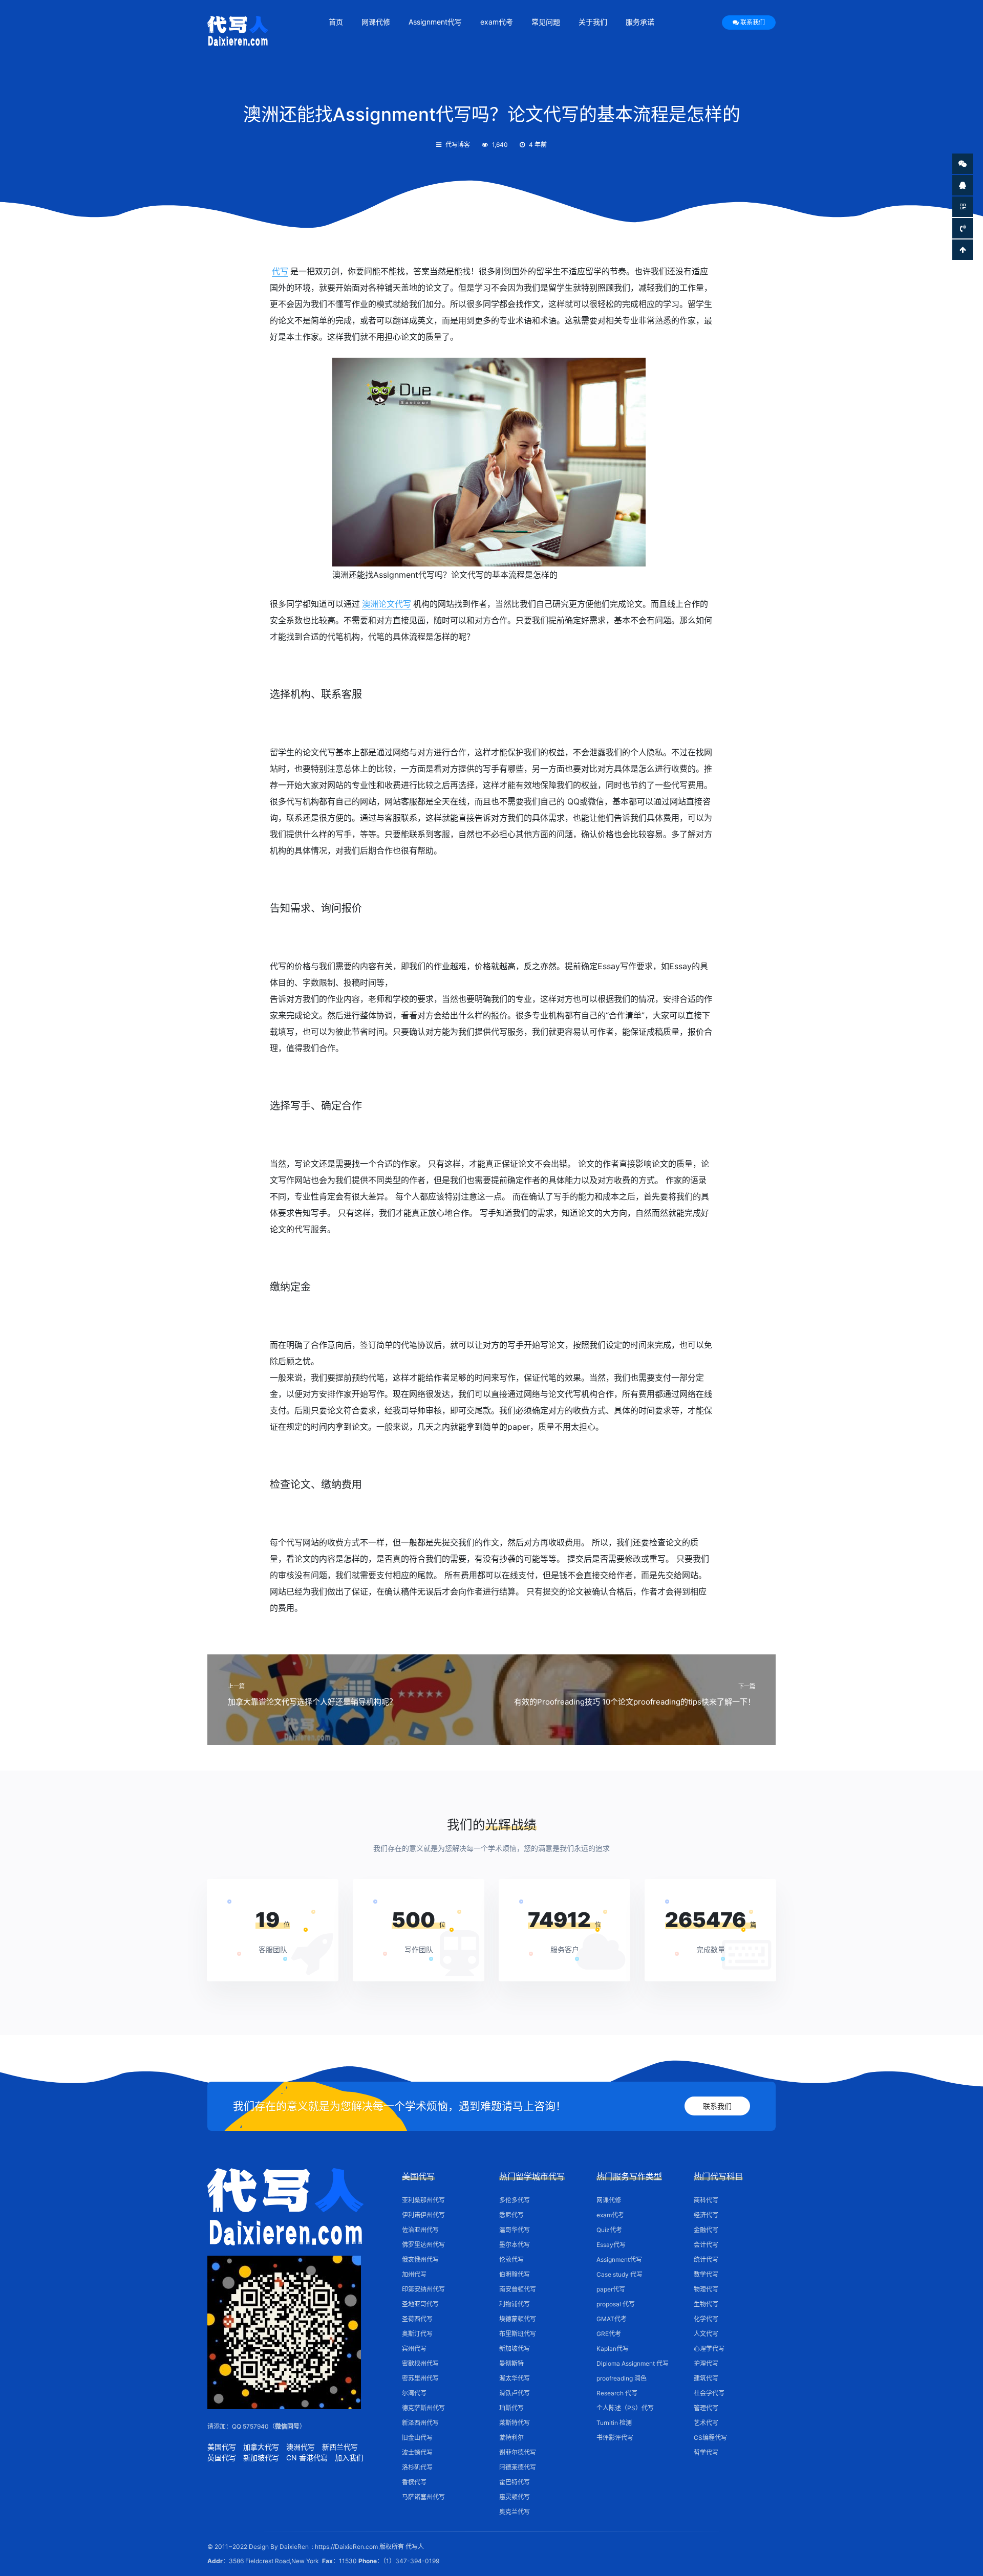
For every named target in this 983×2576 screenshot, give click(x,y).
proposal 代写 (616, 2304)
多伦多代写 (515, 2200)
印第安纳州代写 (423, 2289)
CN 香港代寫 (307, 2458)
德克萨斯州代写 (423, 2408)
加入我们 (349, 2458)
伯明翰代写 (515, 2274)
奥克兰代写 (515, 2512)
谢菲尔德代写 (518, 2452)
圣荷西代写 (417, 2319)
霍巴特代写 (515, 2482)
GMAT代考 (612, 2319)
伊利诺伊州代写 (423, 2215)
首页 (336, 22)
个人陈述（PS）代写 (625, 2408)
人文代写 (706, 2334)
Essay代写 (611, 2245)
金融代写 (706, 2230)
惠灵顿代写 (515, 2497)
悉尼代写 (511, 2215)
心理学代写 (709, 2349)
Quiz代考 (609, 2230)
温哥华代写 (515, 2230)
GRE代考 (609, 2334)
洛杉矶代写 (417, 2467)
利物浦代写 (515, 2304)
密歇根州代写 (420, 2363)
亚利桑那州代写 (423, 2200)
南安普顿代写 (518, 2289)
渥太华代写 (515, 2378)
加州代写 (414, 2274)
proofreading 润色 (622, 2378)
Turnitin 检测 (614, 2423)
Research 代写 (617, 2393)
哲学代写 (706, 2452)
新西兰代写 (340, 2447)
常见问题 (546, 22)
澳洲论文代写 (387, 604)
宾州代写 (414, 2349)
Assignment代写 (435, 22)
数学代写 (706, 2274)
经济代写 (706, 2215)
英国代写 (222, 2458)
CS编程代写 (710, 2438)
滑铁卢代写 (515, 2393)
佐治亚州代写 (420, 2230)
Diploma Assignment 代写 (633, 2363)
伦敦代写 (511, 2260)
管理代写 (706, 2408)
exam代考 (497, 22)
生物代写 (706, 2304)
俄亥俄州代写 (420, 2260)
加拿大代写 (261, 2447)
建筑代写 (706, 2378)
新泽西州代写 (420, 2423)
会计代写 (706, 2245)
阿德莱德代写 (518, 2467)
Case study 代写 (619, 2274)
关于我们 (593, 22)
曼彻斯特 (511, 2363)
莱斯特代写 (515, 2423)
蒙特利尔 (511, 2438)
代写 (280, 271)
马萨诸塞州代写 (423, 2497)
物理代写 (706, 2289)
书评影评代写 (615, 2438)
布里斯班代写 (518, 2334)
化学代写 (706, 2319)
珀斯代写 (511, 2408)
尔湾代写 (414, 2393)
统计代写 (706, 2260)
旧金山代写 (417, 2438)
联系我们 (753, 22)
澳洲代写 (301, 2447)
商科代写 (706, 2200)
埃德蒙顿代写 (518, 2319)
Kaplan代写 (613, 2349)
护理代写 (706, 2363)
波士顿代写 (417, 2452)
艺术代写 (706, 2423)
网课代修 (376, 22)
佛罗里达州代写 (423, 2245)
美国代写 (222, 2447)
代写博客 (458, 145)
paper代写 (611, 2289)
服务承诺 (640, 22)
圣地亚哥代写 (420, 2304)
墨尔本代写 (515, 2245)
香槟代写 (414, 2482)
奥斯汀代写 (417, 2334)
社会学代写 (709, 2393)
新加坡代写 (261, 2458)
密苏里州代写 (420, 2378)
